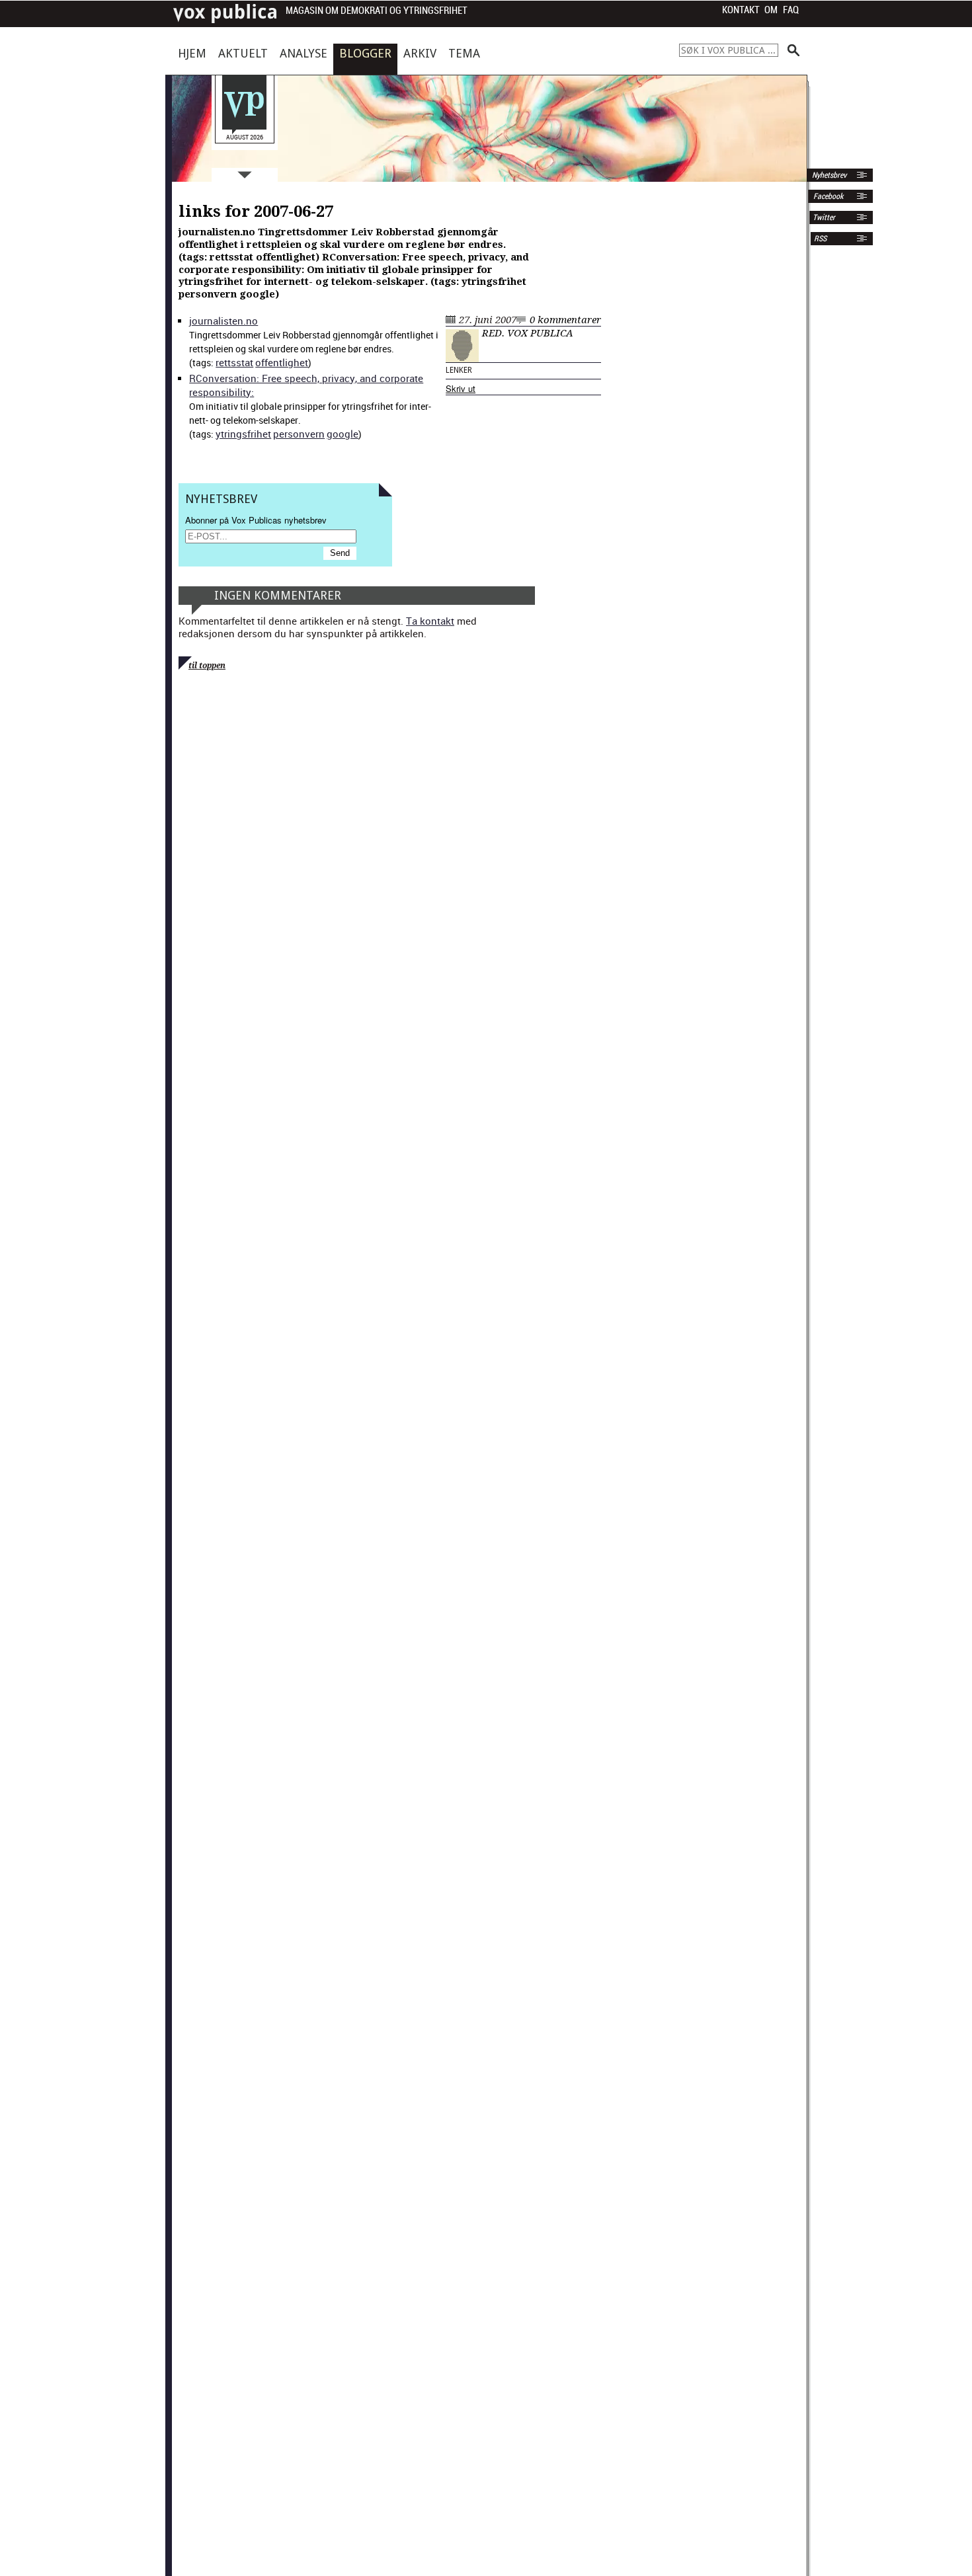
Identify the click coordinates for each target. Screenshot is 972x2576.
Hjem (192, 53)
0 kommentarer (565, 320)
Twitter (824, 217)
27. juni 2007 (488, 320)
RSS (820, 239)
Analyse (304, 53)
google (343, 434)
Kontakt (741, 10)
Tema (464, 53)
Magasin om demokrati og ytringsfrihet (377, 11)
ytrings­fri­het (243, 434)
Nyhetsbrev (828, 175)
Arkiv (420, 53)
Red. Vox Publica (528, 333)
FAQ (791, 10)
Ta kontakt (430, 621)
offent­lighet (282, 362)
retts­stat (234, 362)
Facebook (827, 196)
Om (771, 10)
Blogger (365, 53)
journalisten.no (223, 321)
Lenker (459, 370)
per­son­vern (299, 434)
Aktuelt (243, 53)
